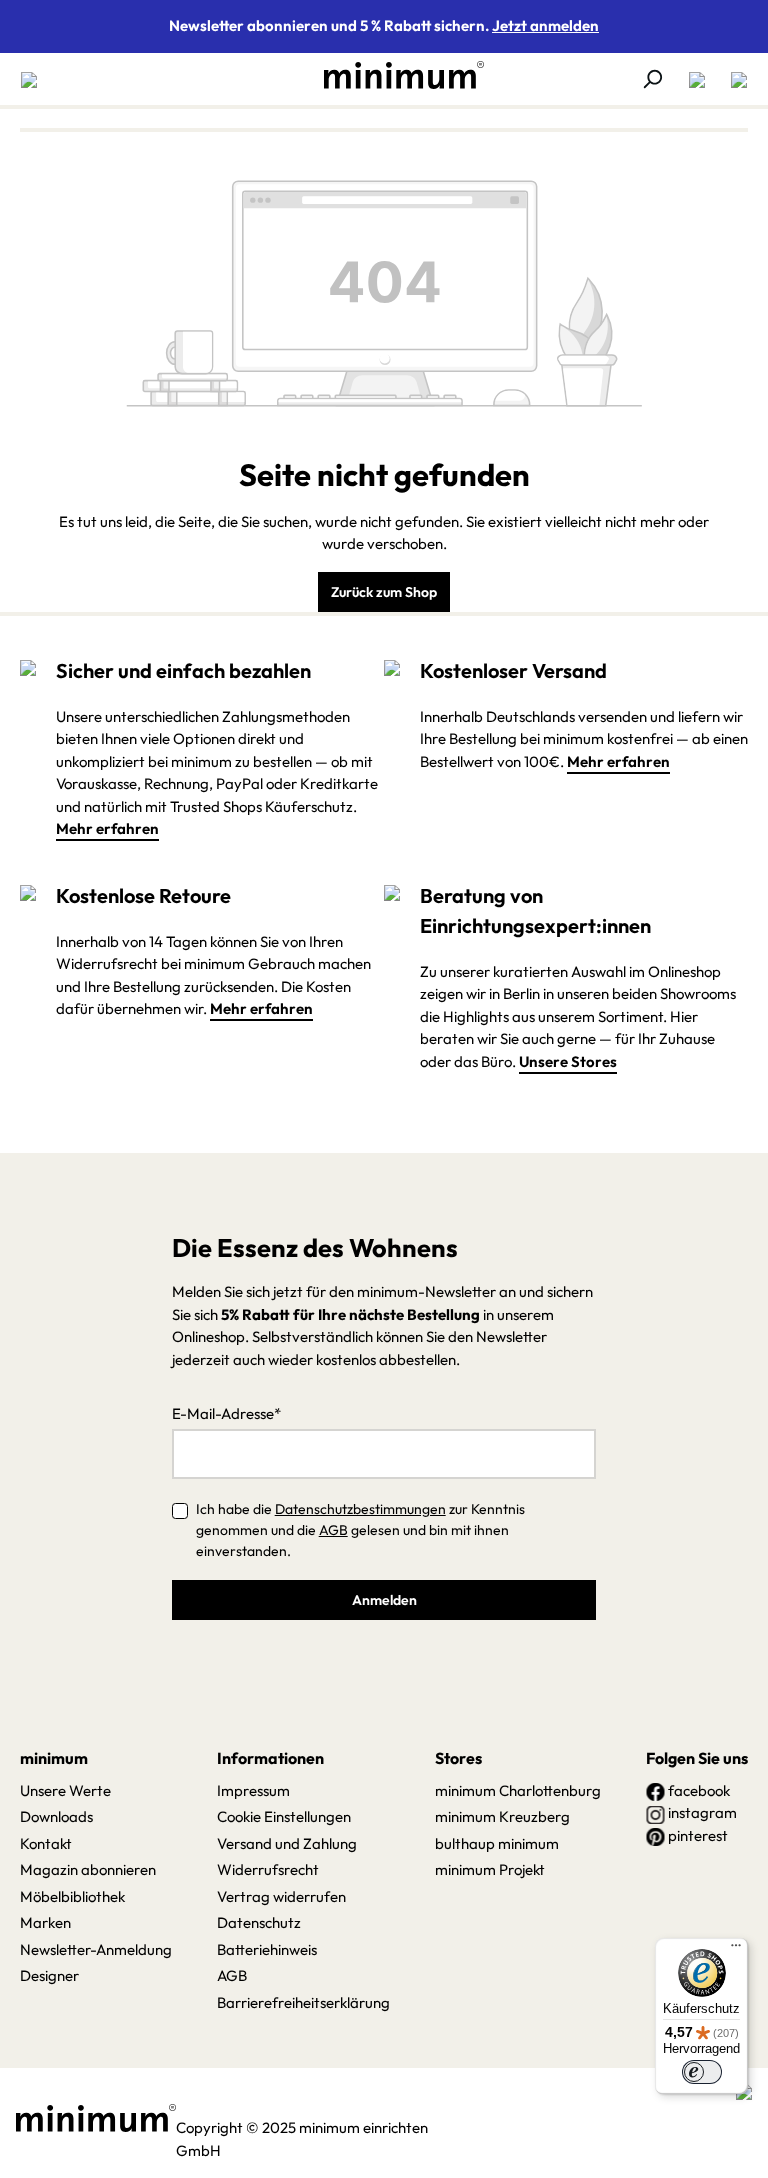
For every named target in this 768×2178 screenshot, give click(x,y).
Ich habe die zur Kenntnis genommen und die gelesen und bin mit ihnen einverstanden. (360, 1530)
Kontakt (46, 1843)
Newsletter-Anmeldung (96, 1949)
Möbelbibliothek (72, 1896)
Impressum (253, 1790)
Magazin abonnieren (88, 1869)
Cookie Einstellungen (284, 1816)
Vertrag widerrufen (281, 1896)
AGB (333, 1530)
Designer (49, 1975)
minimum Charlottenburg (518, 1790)
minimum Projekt (490, 1869)
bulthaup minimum (497, 1843)
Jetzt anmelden (545, 25)
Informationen (270, 1758)
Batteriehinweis (267, 1949)
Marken (45, 1922)
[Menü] (35, 79)
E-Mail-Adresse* (226, 1413)
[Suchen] (652, 79)
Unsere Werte (65, 1790)
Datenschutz (259, 1922)
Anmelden (384, 1600)
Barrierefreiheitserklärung (303, 2002)
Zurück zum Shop (384, 592)
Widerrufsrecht (268, 1869)
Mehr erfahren (107, 828)
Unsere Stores (568, 1061)
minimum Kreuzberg (502, 1816)
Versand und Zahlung (287, 1843)
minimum (54, 1758)
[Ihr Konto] (697, 79)
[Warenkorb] (733, 79)
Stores (458, 1758)
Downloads (56, 1816)
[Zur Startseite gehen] (394, 75)
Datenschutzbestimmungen (360, 1509)
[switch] (702, 2072)
